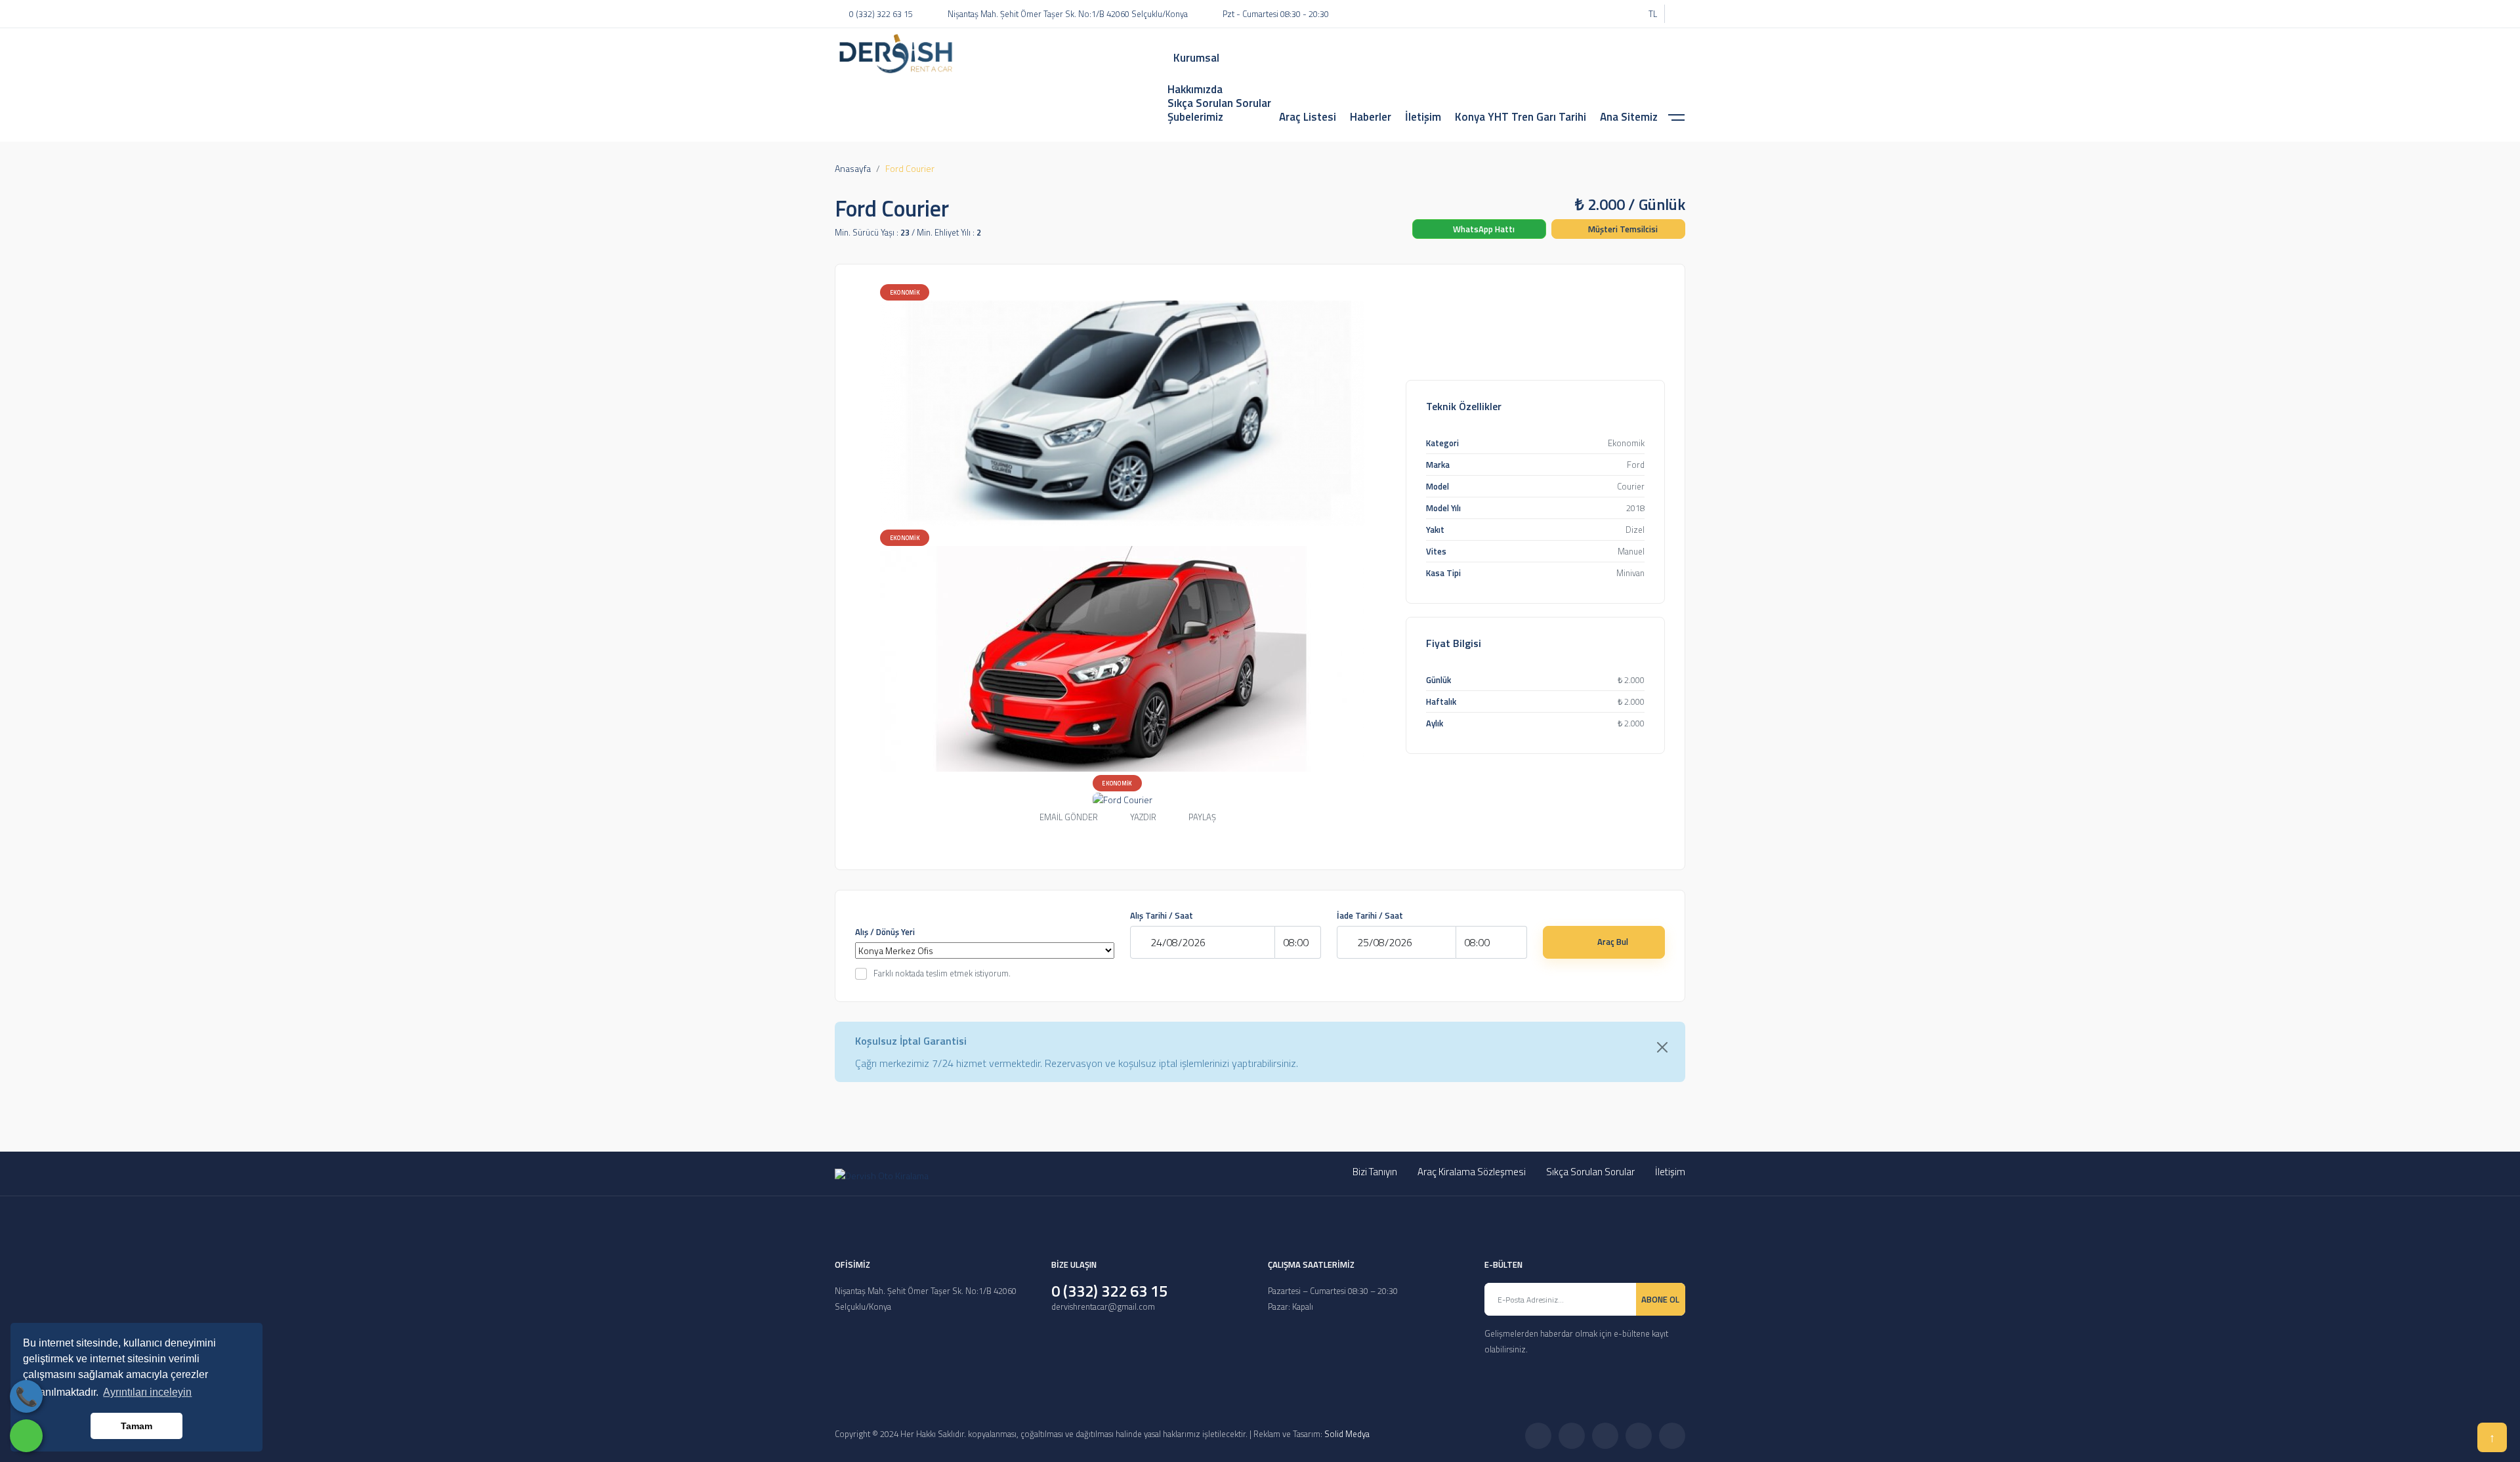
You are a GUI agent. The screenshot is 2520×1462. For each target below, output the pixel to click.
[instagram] (1598, 14)
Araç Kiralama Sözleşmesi (1472, 1172)
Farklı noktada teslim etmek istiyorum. (942, 973)
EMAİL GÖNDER (1069, 817)
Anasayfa (853, 168)
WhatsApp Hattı (1483, 229)
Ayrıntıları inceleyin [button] (147, 1392)
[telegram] (1580, 14)
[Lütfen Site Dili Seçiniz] (1675, 14)
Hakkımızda (1195, 89)
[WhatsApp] (26, 1436)
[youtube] (1635, 14)
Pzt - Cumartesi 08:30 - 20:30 (1276, 14)
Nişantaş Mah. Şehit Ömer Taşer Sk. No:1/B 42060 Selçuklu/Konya (1068, 14)
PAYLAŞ (1202, 818)
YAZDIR (1143, 817)
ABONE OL (1660, 1299)
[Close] (1662, 1047)
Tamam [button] (136, 1426)
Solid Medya (1347, 1434)
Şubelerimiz (1195, 117)
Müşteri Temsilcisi (1622, 229)
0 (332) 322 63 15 (881, 14)
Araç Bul (1613, 942)
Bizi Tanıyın (1375, 1172)
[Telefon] (26, 1396)
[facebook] (1561, 14)
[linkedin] (1616, 14)
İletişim (1670, 1172)
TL (1653, 14)
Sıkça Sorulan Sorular (1219, 103)
